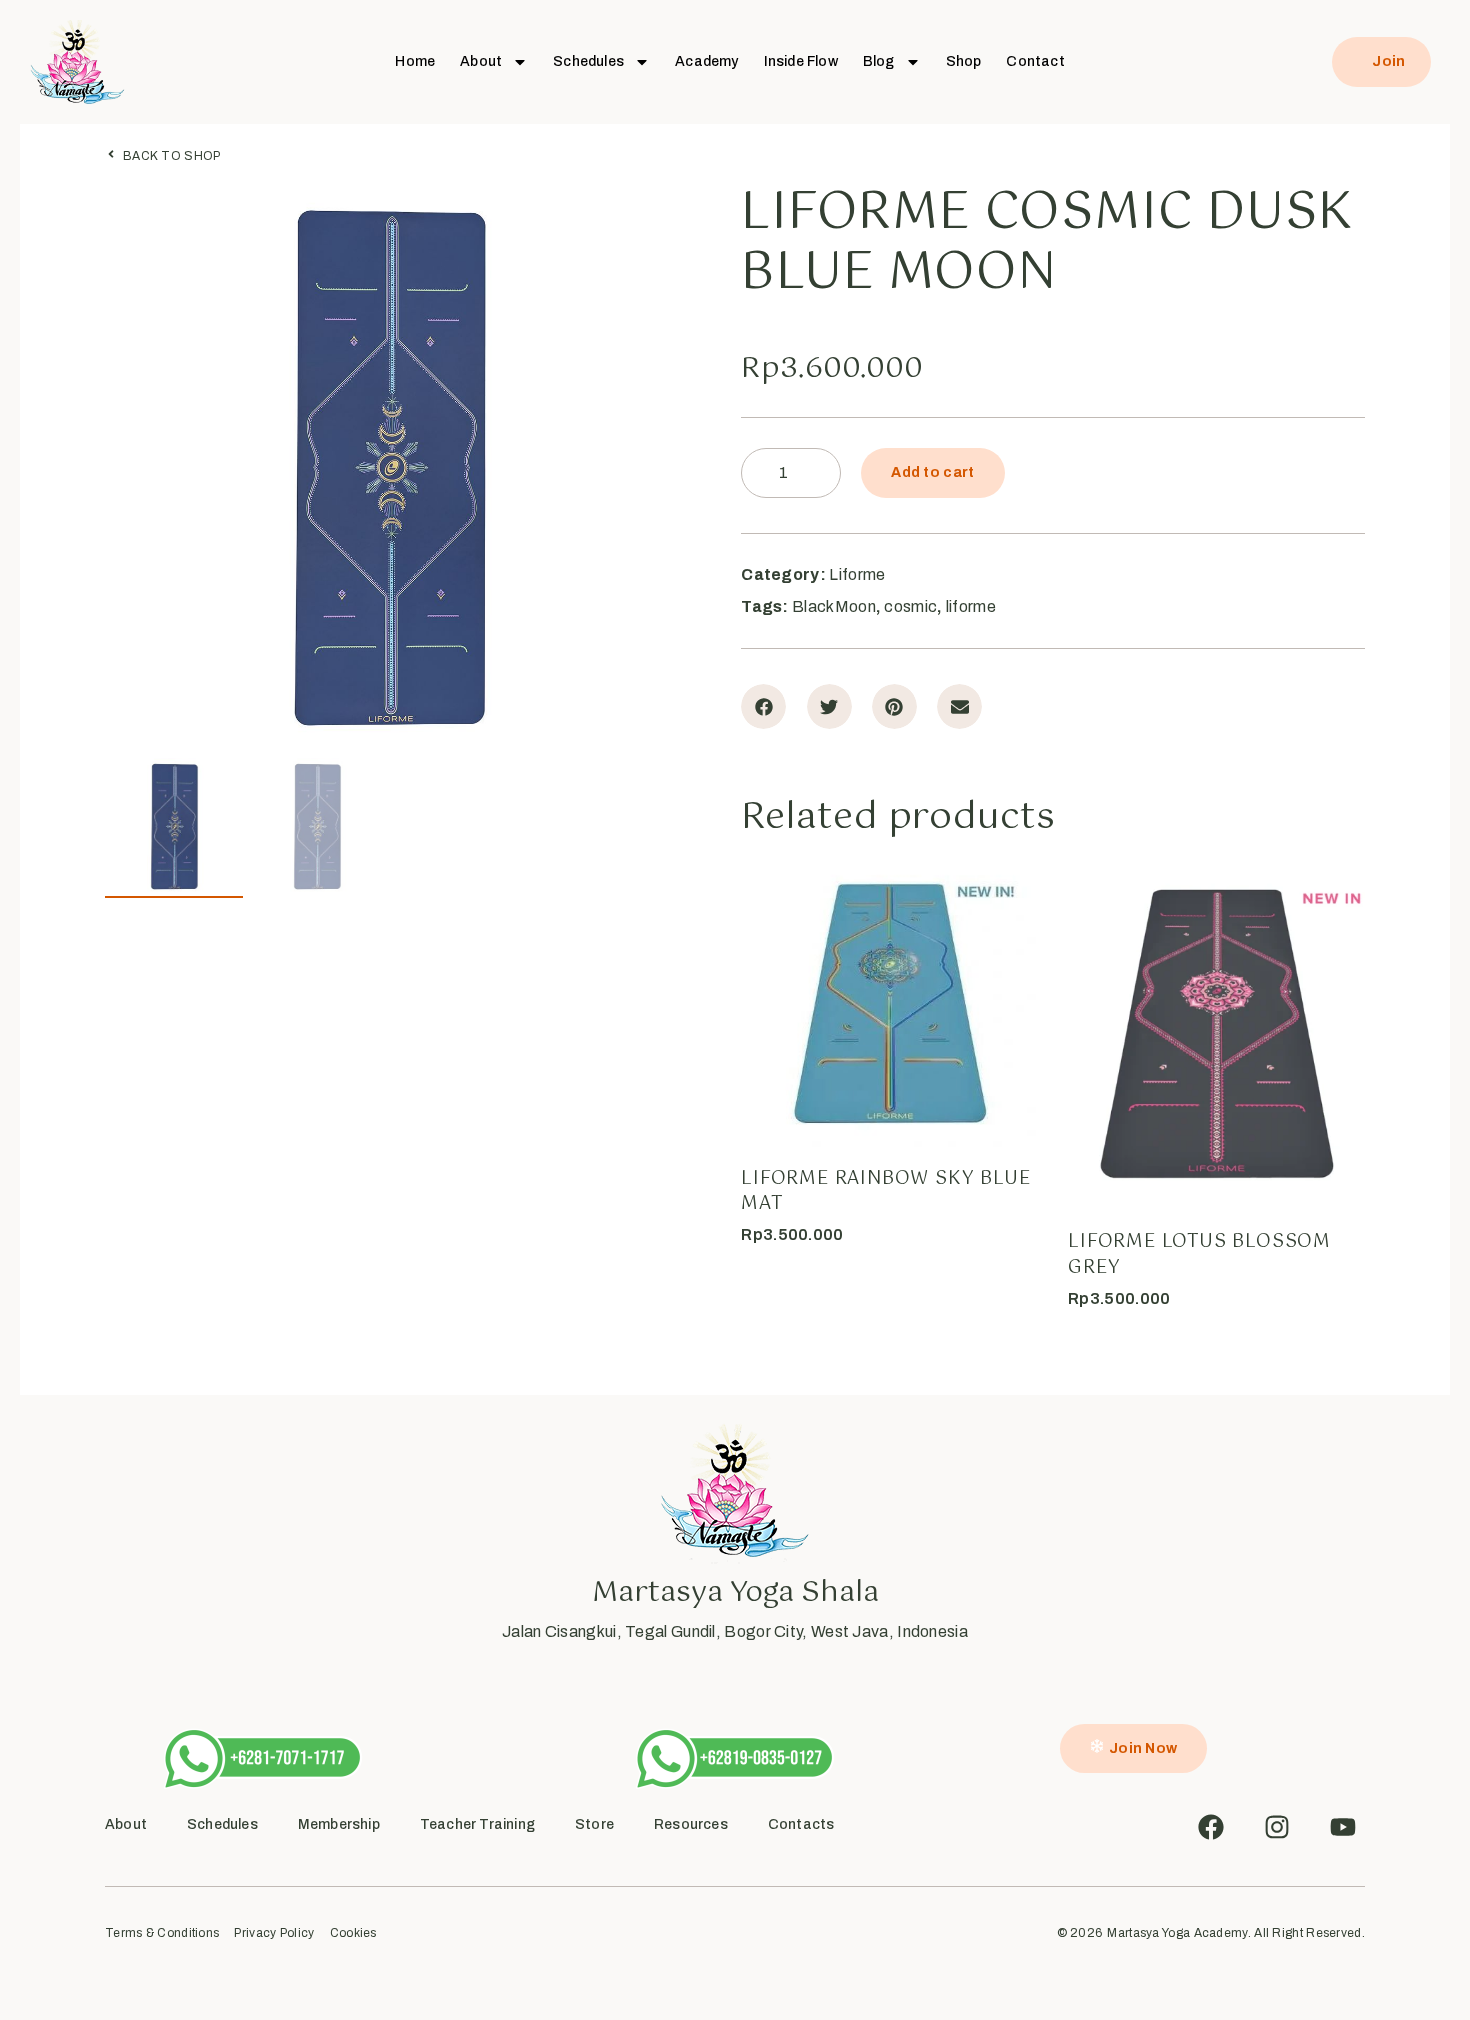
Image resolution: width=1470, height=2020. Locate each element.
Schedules (588, 61)
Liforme (857, 574)
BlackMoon (834, 606)
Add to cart (932, 472)
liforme (971, 606)
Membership (339, 1824)
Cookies (353, 1933)
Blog (879, 61)
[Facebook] (1211, 1827)
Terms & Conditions (162, 1933)
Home (415, 61)
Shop (964, 61)
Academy (706, 61)
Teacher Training (477, 1824)
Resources (691, 1824)
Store (594, 1824)
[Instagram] (1277, 1827)
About (481, 61)
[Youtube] (1343, 1827)
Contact (1035, 61)
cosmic (910, 606)
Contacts (801, 1824)
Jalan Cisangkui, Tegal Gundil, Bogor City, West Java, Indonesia (735, 1631)
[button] (763, 706)
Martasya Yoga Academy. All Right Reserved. (1236, 1933)
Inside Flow (801, 61)
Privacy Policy (274, 1933)
